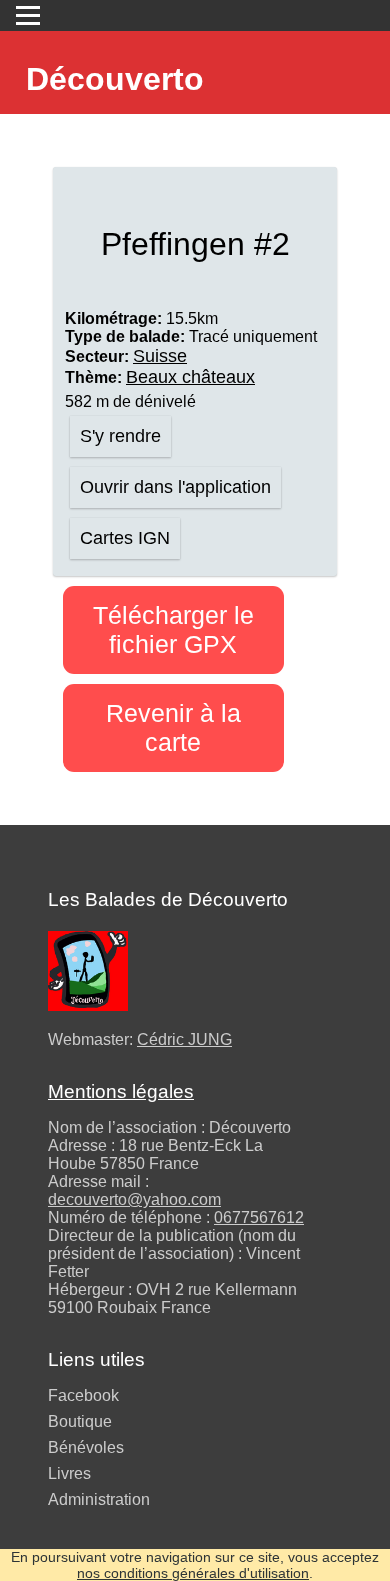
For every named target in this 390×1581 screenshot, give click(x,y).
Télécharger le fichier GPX (173, 629)
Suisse (160, 356)
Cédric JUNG (184, 1039)
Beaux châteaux (190, 377)
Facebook (83, 1395)
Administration (99, 1499)
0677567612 (259, 1217)
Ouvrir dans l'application (175, 487)
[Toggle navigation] (28, 15)
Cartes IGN (125, 538)
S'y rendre (120, 436)
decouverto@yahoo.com (134, 1199)
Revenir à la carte (173, 727)
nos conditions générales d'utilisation (193, 1573)
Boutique (80, 1421)
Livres (69, 1473)
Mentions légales (121, 1091)
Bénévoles (86, 1447)
